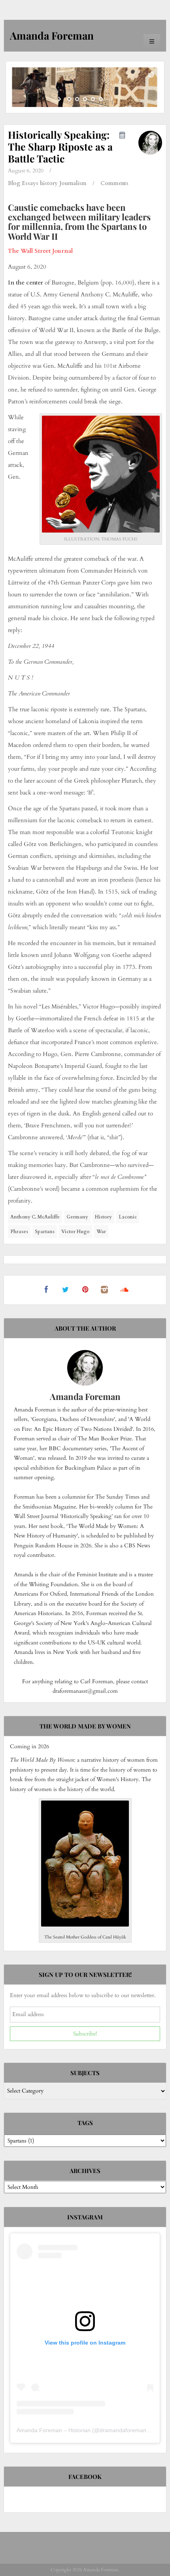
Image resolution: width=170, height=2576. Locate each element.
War (101, 1232)
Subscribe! (85, 2034)
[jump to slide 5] (101, 99)
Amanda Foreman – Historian (54, 2430)
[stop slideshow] (110, 99)
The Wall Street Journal (40, 251)
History (103, 1217)
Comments (114, 183)
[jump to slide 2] (77, 99)
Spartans (45, 1232)
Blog (14, 183)
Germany (77, 1217)
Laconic (128, 1217)
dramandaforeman (123, 2430)
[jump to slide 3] (85, 99)
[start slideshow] (60, 99)
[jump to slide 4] (93, 99)
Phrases (19, 1232)
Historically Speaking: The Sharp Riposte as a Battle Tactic (60, 146)
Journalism (73, 183)
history (49, 183)
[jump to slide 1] (69, 99)
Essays (30, 183)
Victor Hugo (76, 1232)
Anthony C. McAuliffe (35, 1217)
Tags (85, 2123)
